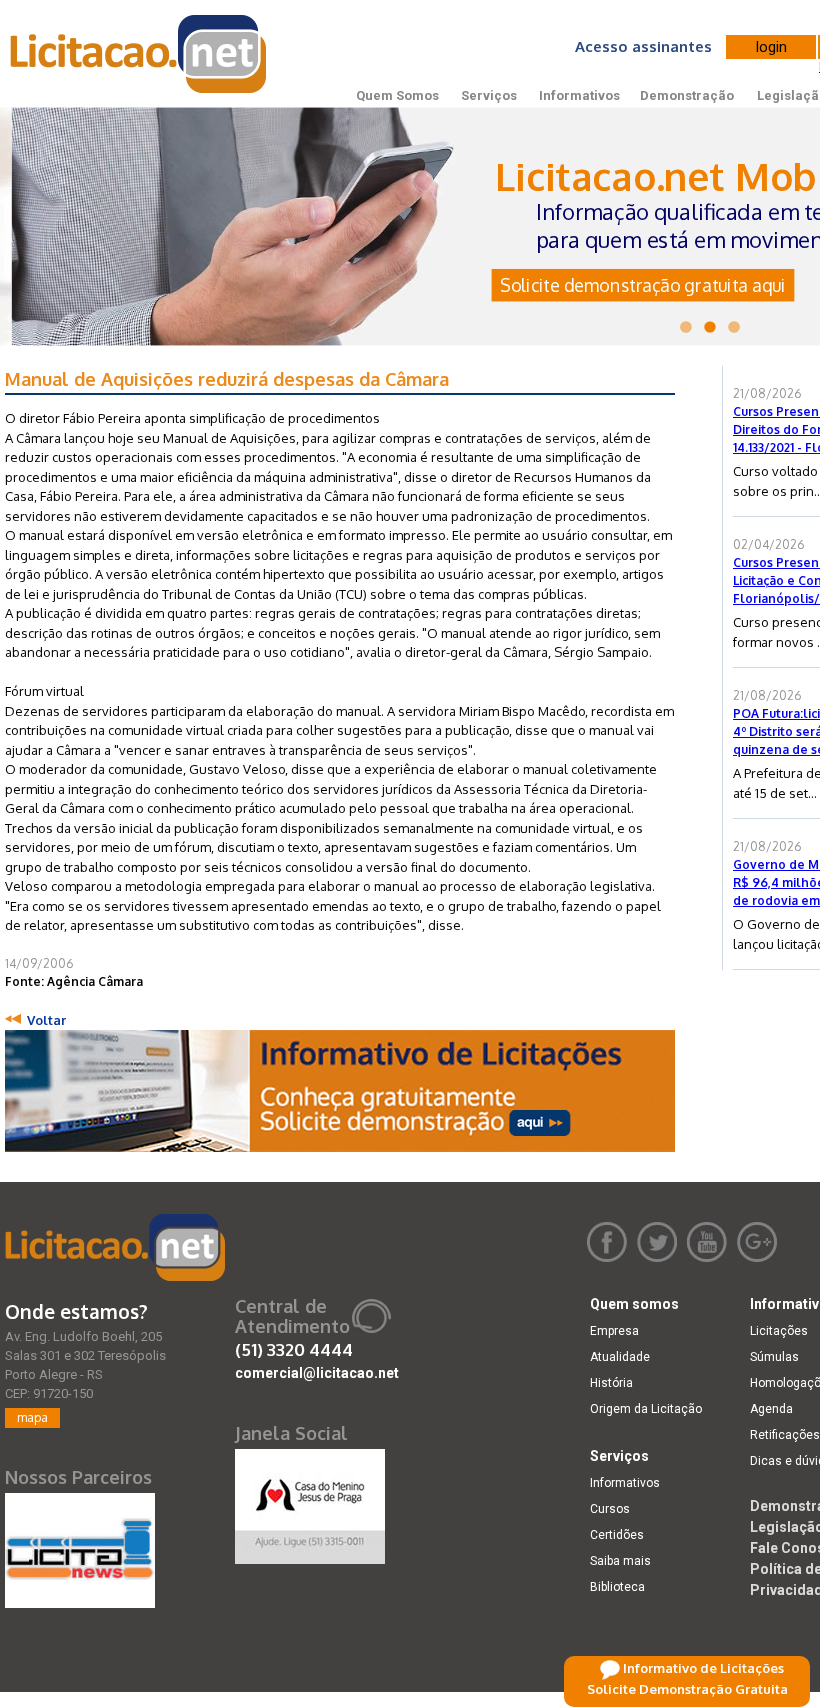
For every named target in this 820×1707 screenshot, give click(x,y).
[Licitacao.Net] (139, 54)
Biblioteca (617, 1587)
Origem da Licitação (646, 1409)
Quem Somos (397, 95)
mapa (32, 1417)
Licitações (779, 1331)
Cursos (610, 1509)
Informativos (579, 95)
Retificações (785, 1435)
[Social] (310, 1502)
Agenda (771, 1409)
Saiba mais (620, 1561)
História (611, 1383)
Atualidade (620, 1357)
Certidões (617, 1535)
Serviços (489, 95)
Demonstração (687, 95)
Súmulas (774, 1357)
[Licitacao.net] (115, 1247)
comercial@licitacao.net (317, 1373)
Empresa (614, 1331)
